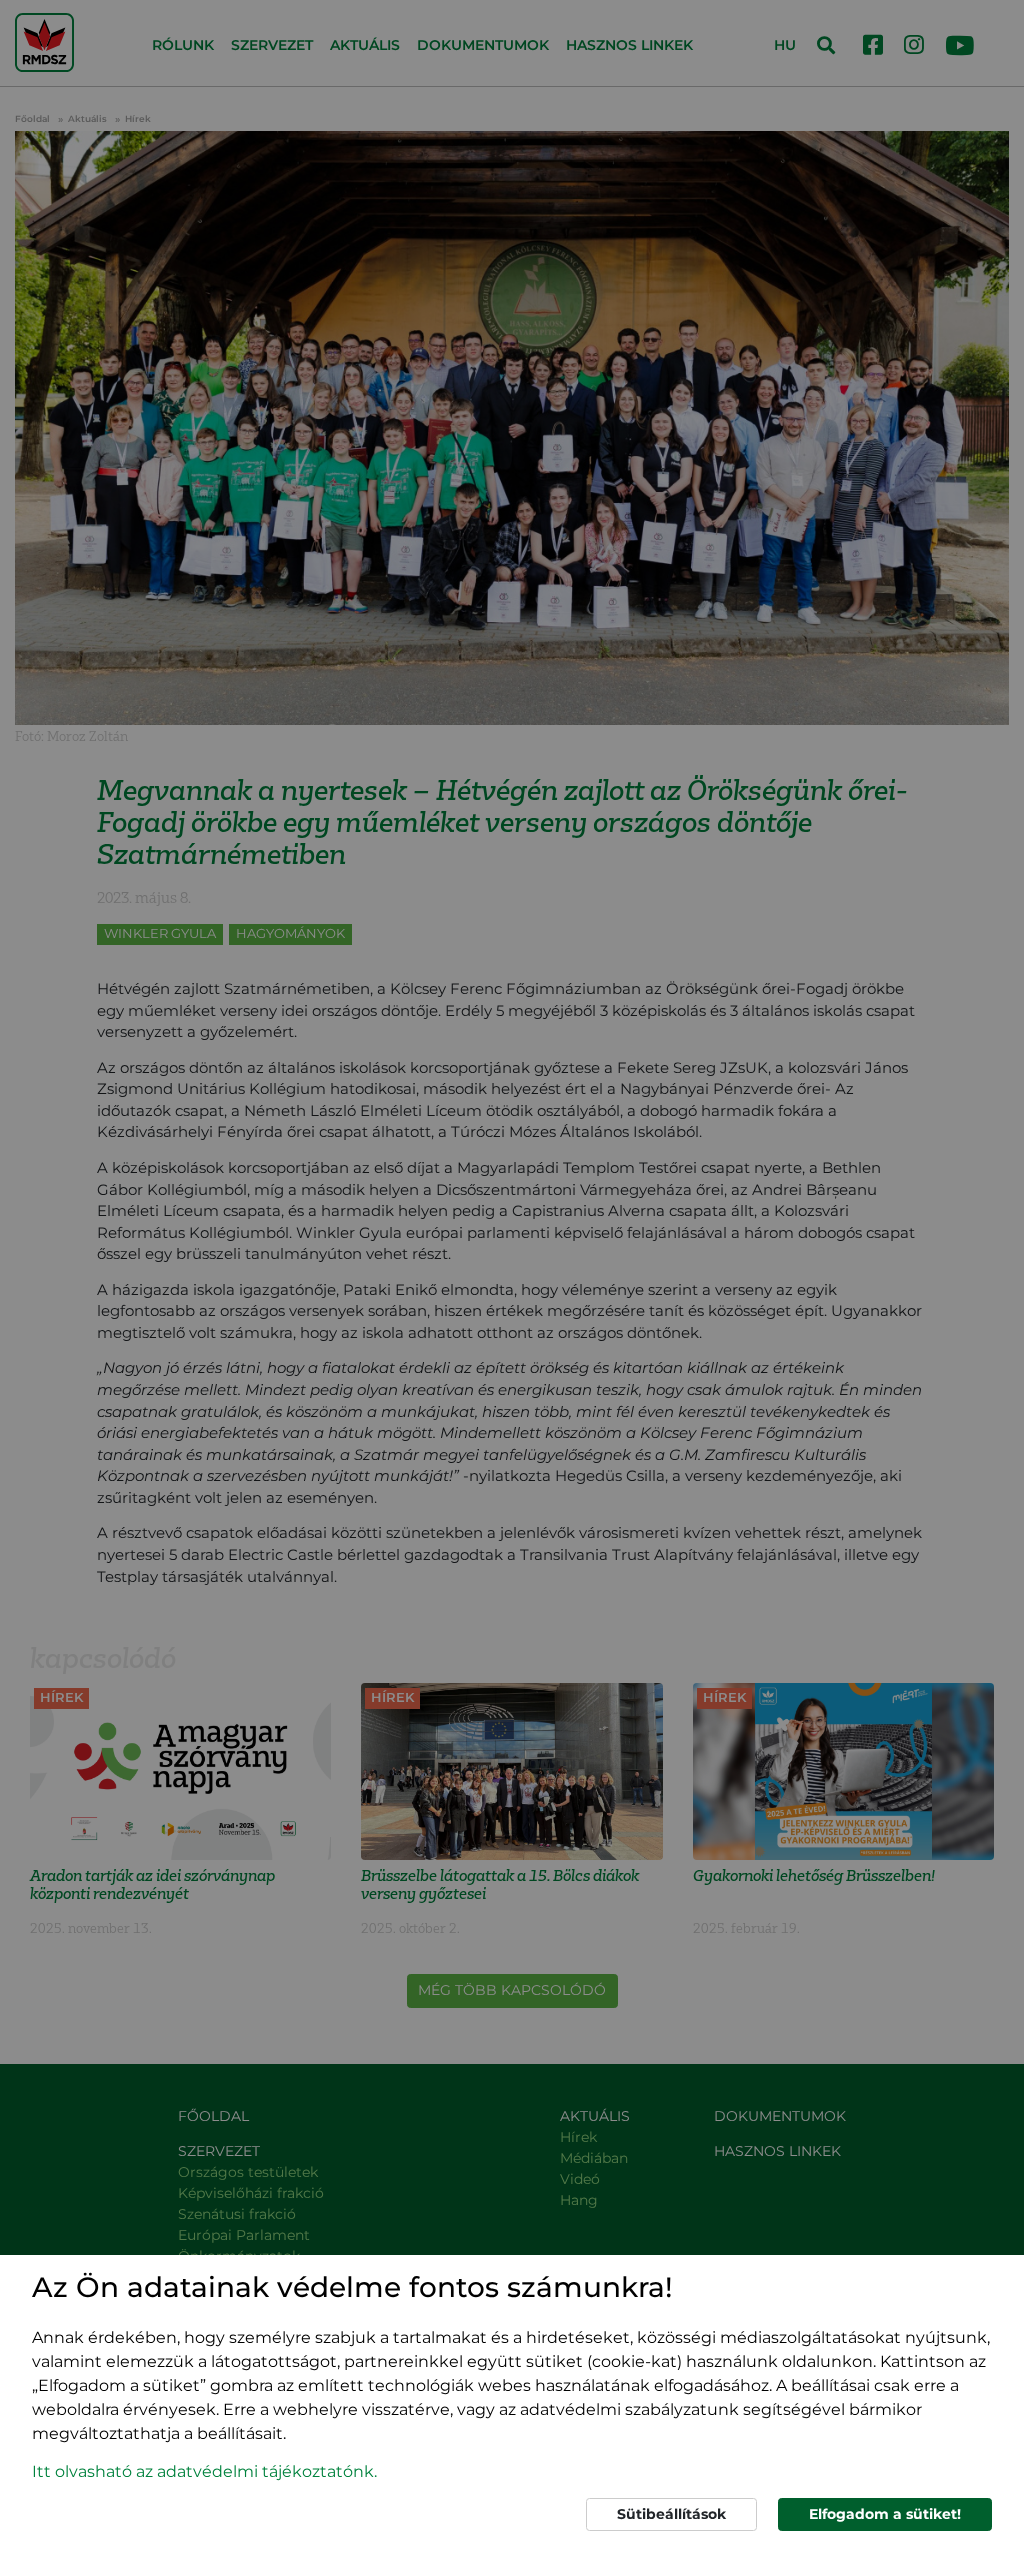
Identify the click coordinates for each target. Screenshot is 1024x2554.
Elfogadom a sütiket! (885, 2514)
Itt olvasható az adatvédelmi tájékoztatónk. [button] (204, 2471)
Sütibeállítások (671, 2514)
